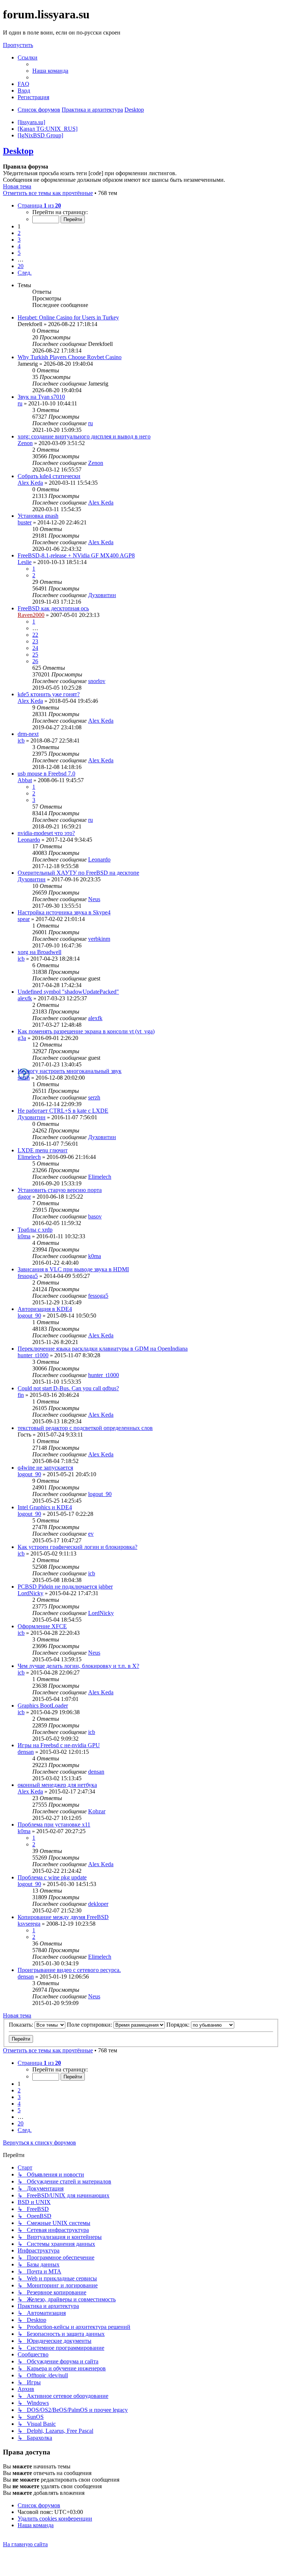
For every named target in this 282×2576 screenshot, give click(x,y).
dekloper (98, 1904)
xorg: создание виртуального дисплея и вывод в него (84, 436)
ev (91, 1534)
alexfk (25, 998)
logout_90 (29, 1316)
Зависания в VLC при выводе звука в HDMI (73, 1269)
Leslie (25, 562)
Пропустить (18, 45)
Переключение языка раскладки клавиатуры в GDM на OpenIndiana (103, 1349)
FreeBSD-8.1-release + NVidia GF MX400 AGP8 (76, 555)
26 (35, 661)
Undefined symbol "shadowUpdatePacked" (68, 992)
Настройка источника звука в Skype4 (64, 912)
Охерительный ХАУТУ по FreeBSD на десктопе (78, 873)
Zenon (25, 443)
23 (35, 641)
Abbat (25, 780)
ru (20, 403)
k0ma (24, 1236)
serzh (24, 1078)
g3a (22, 1038)
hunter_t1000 (33, 1355)
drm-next (28, 734)
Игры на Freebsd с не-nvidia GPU (59, 1745)
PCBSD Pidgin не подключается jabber (65, 1587)
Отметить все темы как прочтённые (48, 193)
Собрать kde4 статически (49, 476)
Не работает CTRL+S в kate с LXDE (63, 1111)
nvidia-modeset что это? (46, 833)
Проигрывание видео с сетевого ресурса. (69, 1970)
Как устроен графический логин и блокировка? (77, 1547)
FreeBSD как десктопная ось (53, 608)
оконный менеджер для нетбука (57, 1785)
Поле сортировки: (90, 2025)
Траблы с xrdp (35, 1230)
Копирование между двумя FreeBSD (63, 1917)
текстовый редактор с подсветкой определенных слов (85, 1428)
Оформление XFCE (42, 1626)
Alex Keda (30, 483)
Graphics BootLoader (43, 1706)
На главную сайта (25, 2544)
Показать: (22, 2025)
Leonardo (29, 840)
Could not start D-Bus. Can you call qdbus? (68, 1388)
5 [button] (19, 253)
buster (25, 522)
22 (35, 635)
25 (35, 655)
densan (26, 1752)
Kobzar (97, 1811)
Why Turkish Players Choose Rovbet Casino (70, 357)
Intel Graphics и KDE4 (45, 1507)
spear (24, 919)
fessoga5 (28, 1276)
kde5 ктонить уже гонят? (49, 694)
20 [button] (21, 266)
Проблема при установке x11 (54, 1824)
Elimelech (29, 1157)
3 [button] (19, 240)
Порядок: (179, 2025)
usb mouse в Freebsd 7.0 (46, 774)
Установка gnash (38, 516)
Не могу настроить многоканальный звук (70, 1071)
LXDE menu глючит (43, 1150)
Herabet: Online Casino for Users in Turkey (68, 317)
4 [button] (19, 246)
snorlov (97, 681)
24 (35, 648)
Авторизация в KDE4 (45, 1309)
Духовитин (102, 595)
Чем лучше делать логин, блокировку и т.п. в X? (78, 1666)
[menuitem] (50, 71)
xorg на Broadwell (39, 952)
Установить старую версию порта (60, 1190)
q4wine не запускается (45, 1468)
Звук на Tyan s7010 (41, 397)
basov (95, 1216)
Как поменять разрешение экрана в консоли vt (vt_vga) (86, 1031)
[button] (39, 205)
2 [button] (19, 233)
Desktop (18, 151)
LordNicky (30, 1593)
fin (21, 1395)
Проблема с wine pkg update (52, 1877)
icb (21, 740)
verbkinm (99, 939)
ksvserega (29, 1924)
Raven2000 (31, 615)
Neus (94, 899)
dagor (24, 1197)
